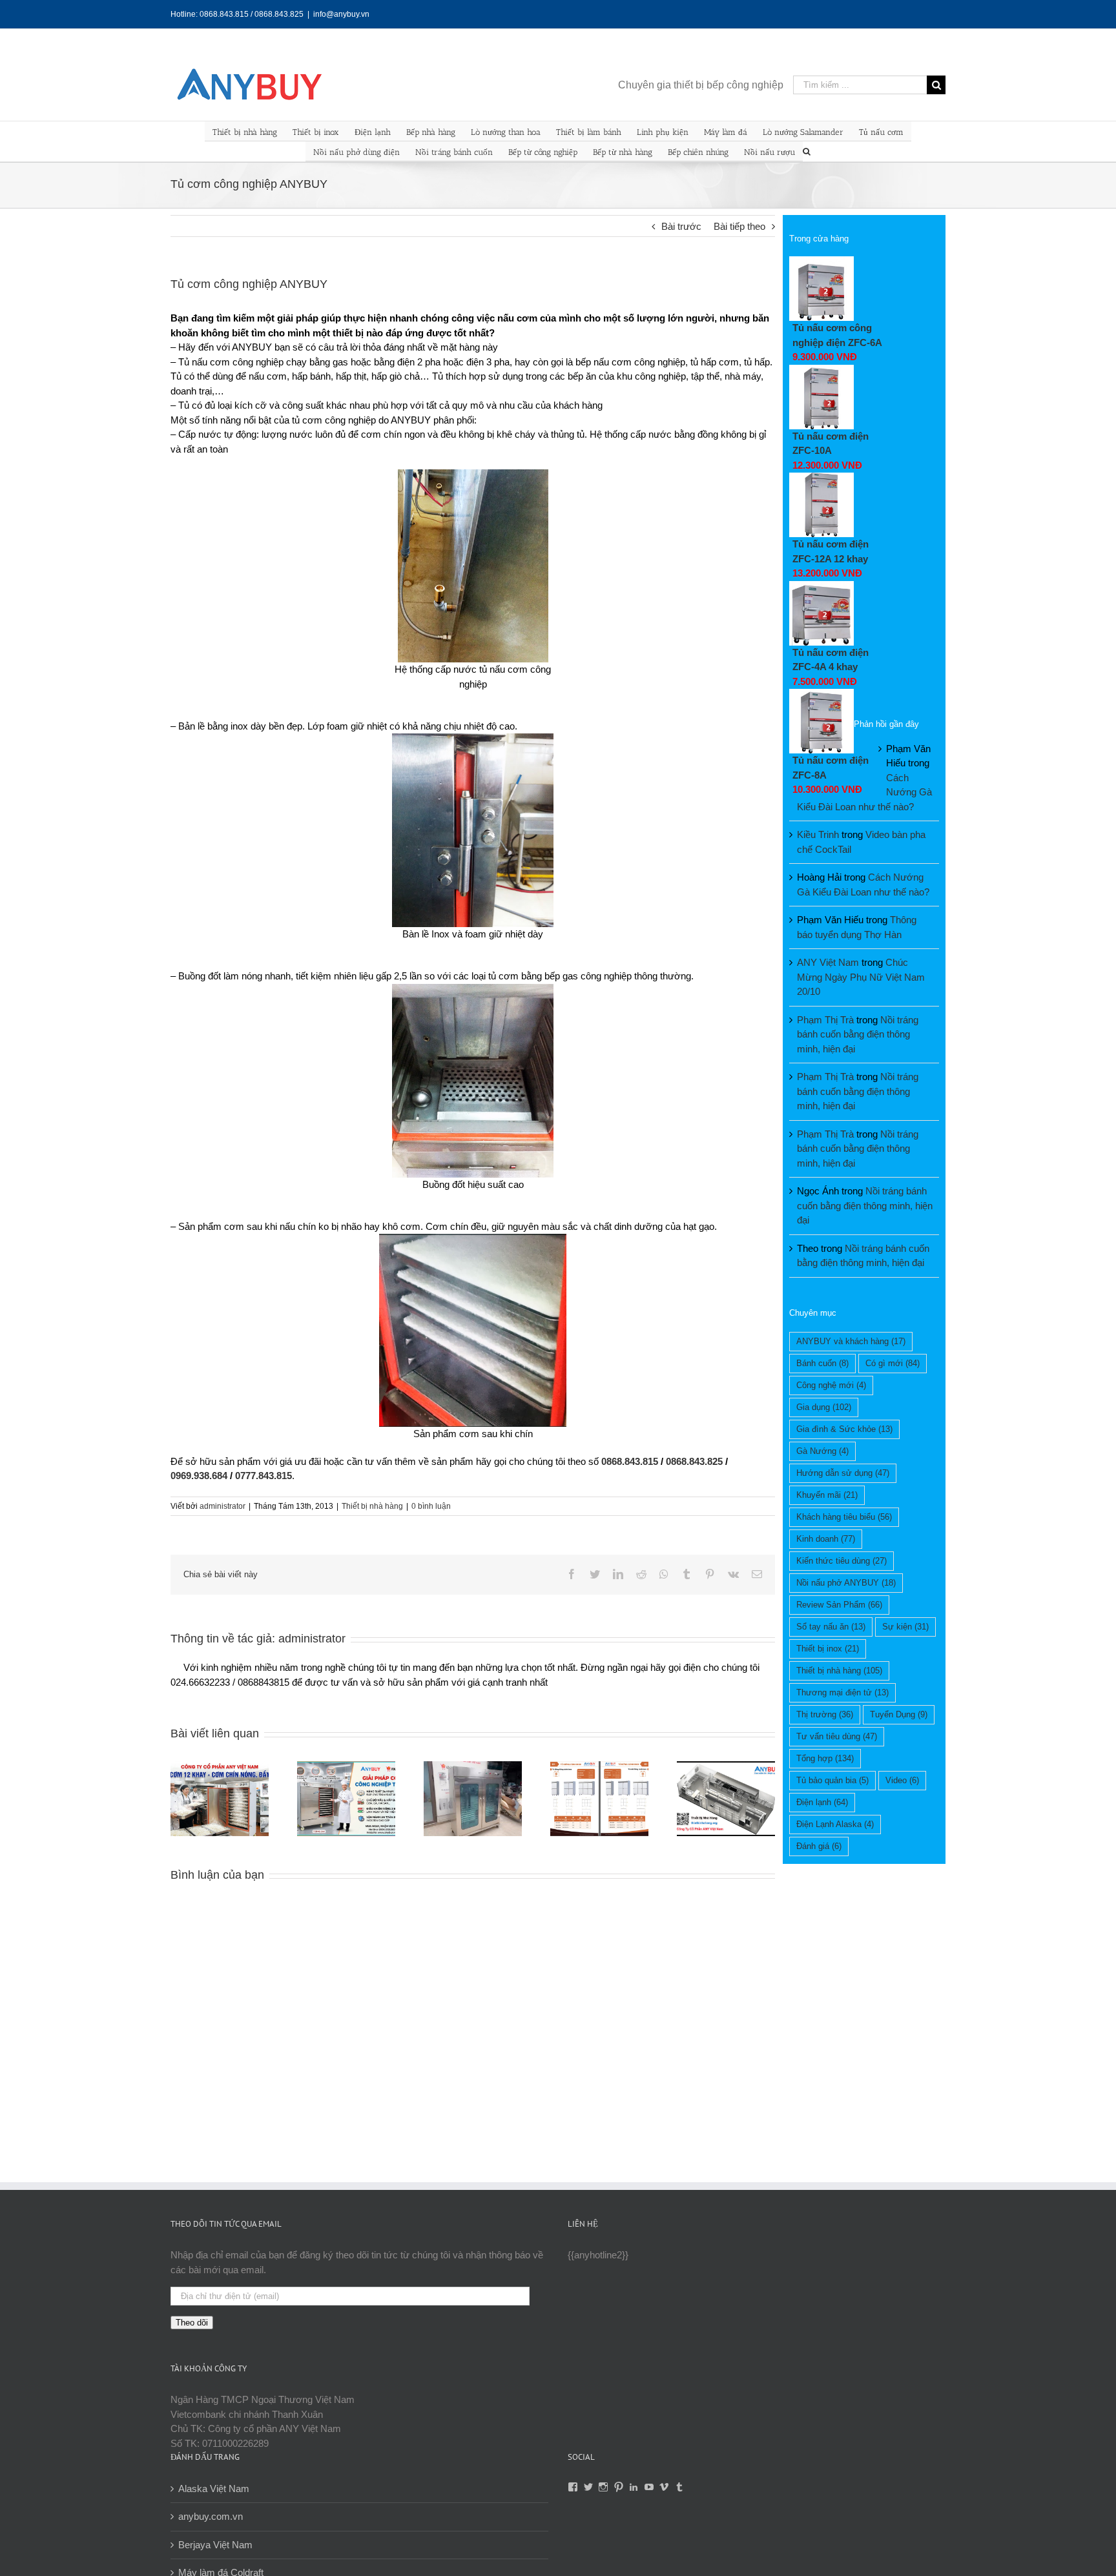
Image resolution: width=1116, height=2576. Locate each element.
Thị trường (825, 1714)
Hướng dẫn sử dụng (843, 1473)
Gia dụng (824, 1407)
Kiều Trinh (818, 834)
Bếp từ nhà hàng (623, 152)
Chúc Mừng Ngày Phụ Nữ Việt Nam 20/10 (861, 977)
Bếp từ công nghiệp (543, 152)
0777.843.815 (263, 1476)
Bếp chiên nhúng (698, 152)
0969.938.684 (199, 1476)
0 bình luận (431, 1506)
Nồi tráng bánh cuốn (454, 152)
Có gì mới (893, 1363)
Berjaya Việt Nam (215, 2545)
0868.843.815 (630, 1461)
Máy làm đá (726, 132)
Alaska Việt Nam (214, 2489)
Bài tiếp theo (739, 226)
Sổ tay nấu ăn (831, 1627)
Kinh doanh (826, 1539)
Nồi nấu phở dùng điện (356, 152)
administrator (222, 1506)
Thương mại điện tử (842, 1692)
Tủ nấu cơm (881, 132)
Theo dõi (192, 2323)
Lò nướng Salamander (803, 132)
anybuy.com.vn (211, 2516)
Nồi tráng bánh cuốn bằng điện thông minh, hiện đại (858, 1034)
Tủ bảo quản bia (832, 1780)
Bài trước (681, 226)
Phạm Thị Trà (825, 1020)
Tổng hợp (825, 1758)
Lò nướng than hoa (506, 132)
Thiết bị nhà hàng (245, 132)
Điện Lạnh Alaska (835, 1824)
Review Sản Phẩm (839, 1605)
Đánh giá (819, 1846)
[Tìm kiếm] (807, 150)
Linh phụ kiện (663, 132)
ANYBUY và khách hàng (851, 1341)
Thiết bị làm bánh (589, 132)
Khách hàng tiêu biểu (844, 1517)
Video (902, 1780)
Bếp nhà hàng (431, 132)
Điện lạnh (373, 132)
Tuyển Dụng (899, 1714)
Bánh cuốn (822, 1363)
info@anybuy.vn (341, 14)
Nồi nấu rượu (770, 152)
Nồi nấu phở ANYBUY (846, 1583)
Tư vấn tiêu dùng (837, 1736)
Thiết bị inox (316, 132)
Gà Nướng (822, 1451)
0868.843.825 (694, 1461)
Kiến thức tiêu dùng (842, 1561)
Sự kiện (905, 1627)
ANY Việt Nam (828, 962)
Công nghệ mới (831, 1385)
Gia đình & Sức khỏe (844, 1429)
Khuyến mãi (827, 1495)
